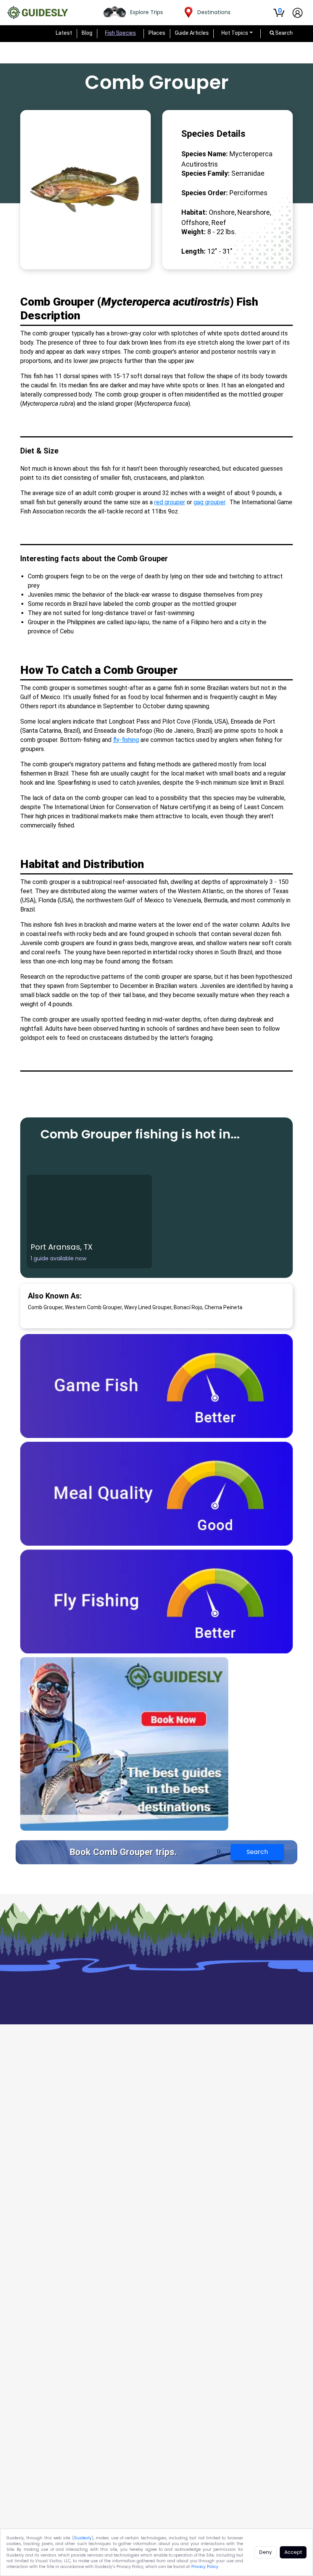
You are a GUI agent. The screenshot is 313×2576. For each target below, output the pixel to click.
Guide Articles (192, 33)
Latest (64, 33)
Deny (265, 2552)
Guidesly (83, 2538)
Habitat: (194, 212)
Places (157, 33)
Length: (194, 251)
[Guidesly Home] (37, 13)
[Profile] (298, 13)
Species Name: (205, 154)
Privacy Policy (205, 2567)
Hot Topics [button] (235, 33)
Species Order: (205, 193)
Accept (293, 2552)
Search (257, 1852)
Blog (87, 33)
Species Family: (206, 173)
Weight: (194, 232)
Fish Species (120, 33)
